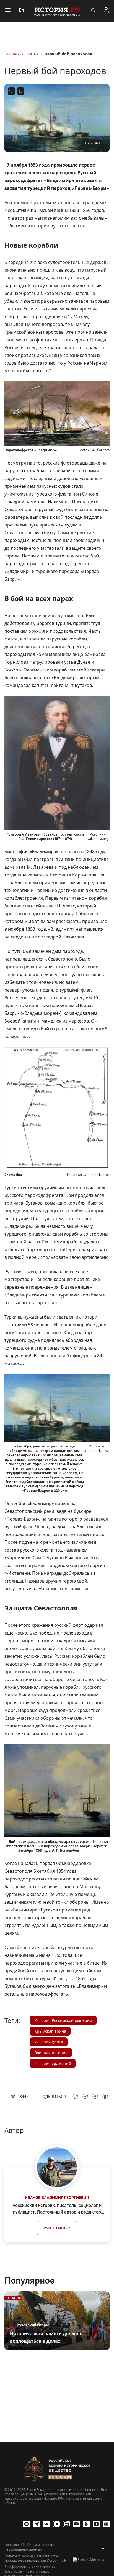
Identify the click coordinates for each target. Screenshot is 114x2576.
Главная (12, 54)
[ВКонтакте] (46, 2524)
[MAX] (27, 2524)
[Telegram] (37, 2524)
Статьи (32, 54)
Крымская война (50, 2031)
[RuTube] (66, 2524)
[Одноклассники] (86, 2524)
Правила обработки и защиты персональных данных (29, 2547)
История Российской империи (63, 2020)
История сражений (53, 2063)
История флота (49, 2042)
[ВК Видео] (56, 2524)
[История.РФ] (57, 11)
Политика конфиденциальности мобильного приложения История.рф (35, 2558)
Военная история (51, 2053)
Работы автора (57, 2228)
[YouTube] (76, 2524)
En (22, 10)
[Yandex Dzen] (96, 2524)
